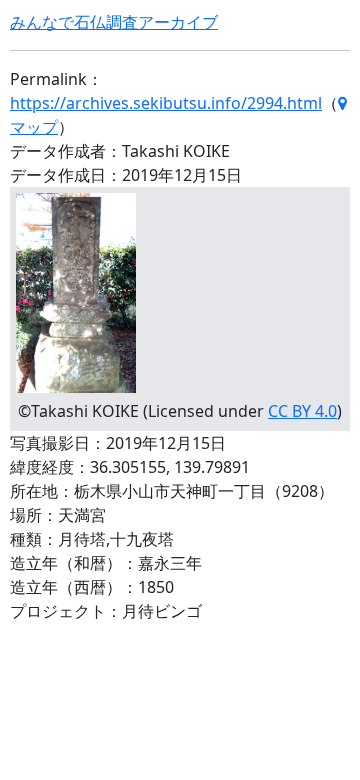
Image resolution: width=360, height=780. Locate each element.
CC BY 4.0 (302, 411)
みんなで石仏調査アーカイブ (114, 22)
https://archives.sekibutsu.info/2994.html (166, 103)
